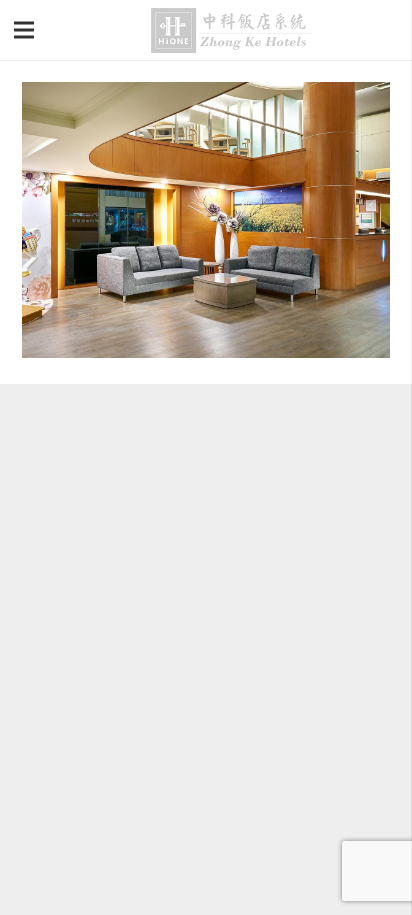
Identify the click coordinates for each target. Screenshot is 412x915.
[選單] (24, 30)
